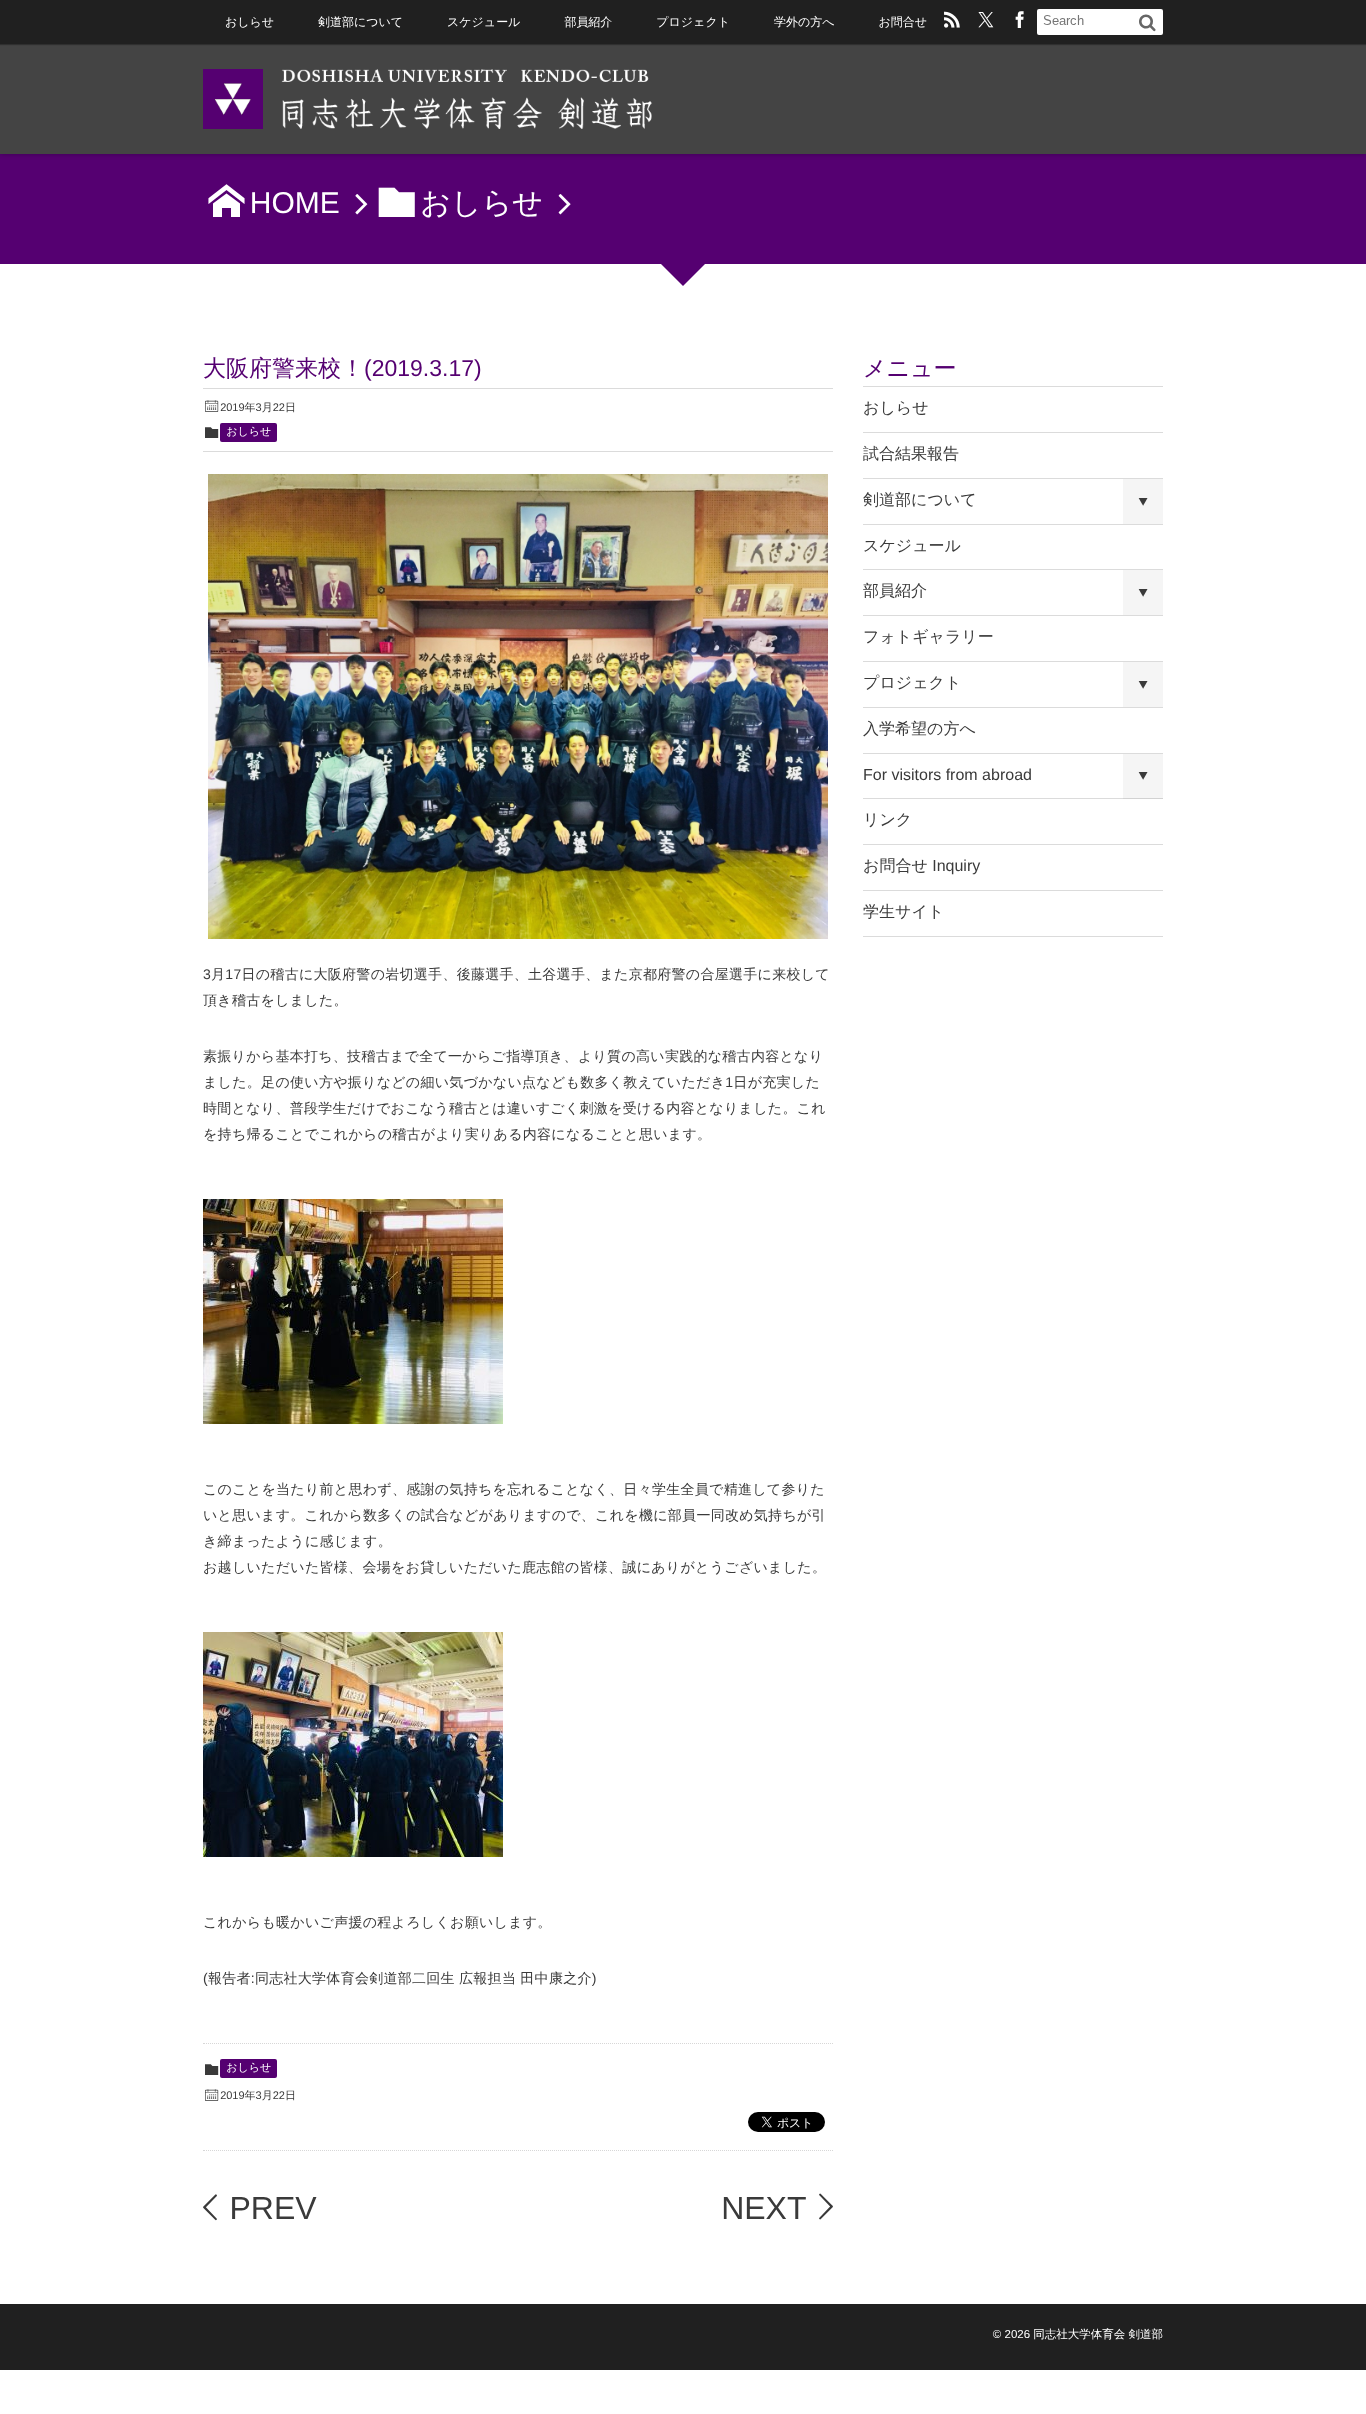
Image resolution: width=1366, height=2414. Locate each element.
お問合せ (902, 22)
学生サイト (903, 912)
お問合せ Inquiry (921, 866)
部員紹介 (588, 22)
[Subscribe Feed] (952, 22)
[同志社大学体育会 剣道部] (428, 97)
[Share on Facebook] (1020, 22)
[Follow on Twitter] (986, 22)
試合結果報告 (911, 454)
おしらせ (249, 22)
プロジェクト (693, 22)
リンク (887, 820)
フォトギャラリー (928, 637)
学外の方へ (804, 22)
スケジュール (483, 22)
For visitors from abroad (947, 775)
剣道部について (360, 22)
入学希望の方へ (919, 729)
